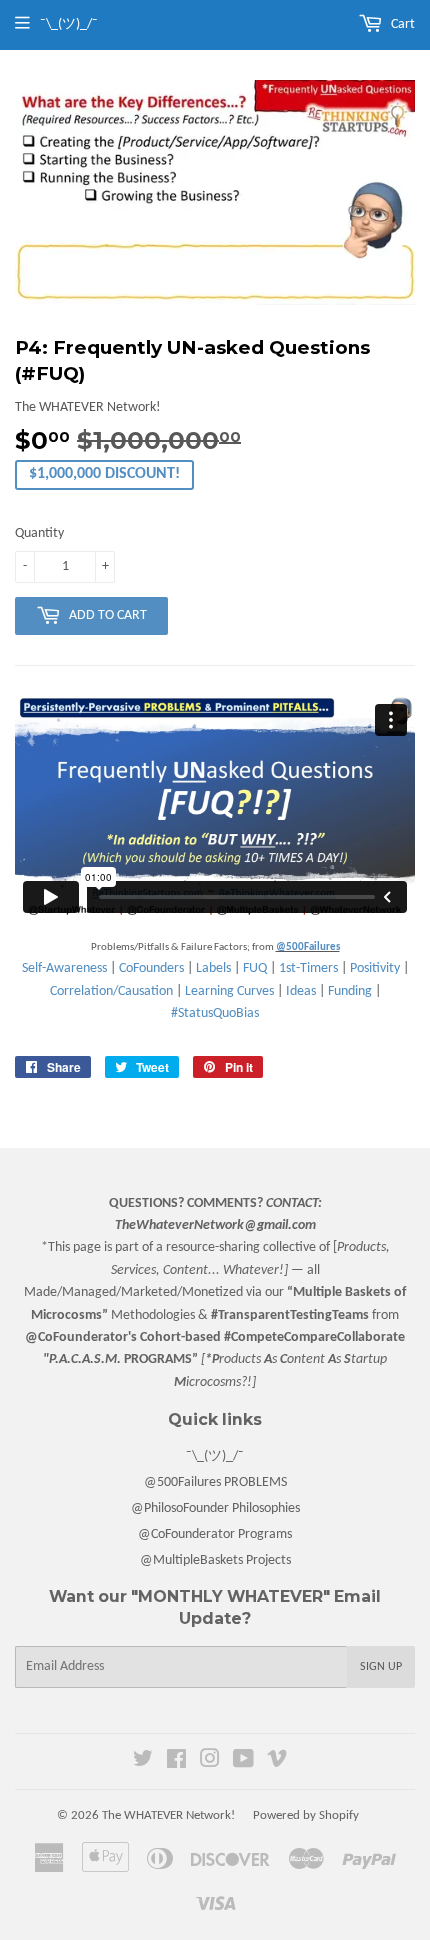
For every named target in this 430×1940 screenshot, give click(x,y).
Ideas (301, 991)
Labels (213, 968)
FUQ (255, 968)
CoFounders (151, 968)
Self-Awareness (64, 968)
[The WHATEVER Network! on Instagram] (210, 1762)
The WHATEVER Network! (168, 1815)
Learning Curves (229, 991)
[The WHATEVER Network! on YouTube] (243, 1762)
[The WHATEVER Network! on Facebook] (176, 1762)
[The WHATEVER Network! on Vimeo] (277, 1762)
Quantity (39, 533)
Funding (350, 991)
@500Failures (308, 947)
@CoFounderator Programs (215, 1534)
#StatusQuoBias (215, 1013)
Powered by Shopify (306, 1815)
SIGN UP (381, 1667)
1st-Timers (308, 968)
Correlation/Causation (111, 991)
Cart (401, 24)
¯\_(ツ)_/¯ (215, 1456)
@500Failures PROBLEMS (215, 1482)
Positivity (375, 968)
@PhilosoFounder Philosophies (215, 1508)
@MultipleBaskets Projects (215, 1560)
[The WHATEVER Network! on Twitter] (143, 1762)
